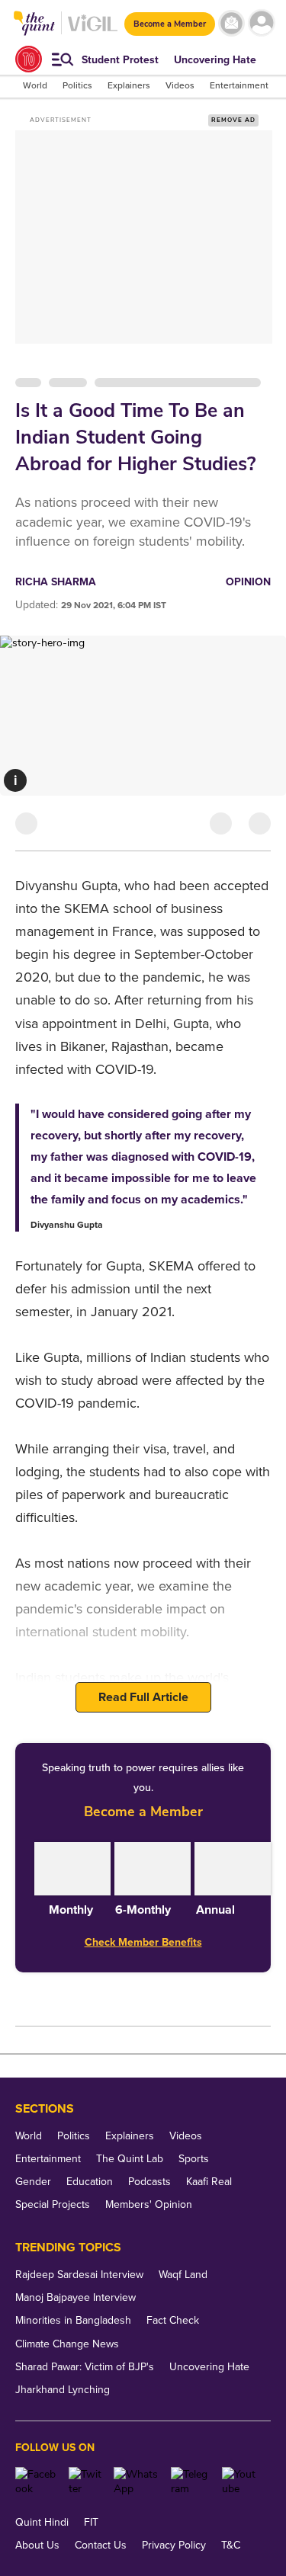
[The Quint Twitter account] (85, 2481)
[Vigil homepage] (93, 31)
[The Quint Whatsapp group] (137, 2481)
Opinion (248, 582)
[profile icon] (261, 23)
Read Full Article (143, 1697)
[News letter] (231, 23)
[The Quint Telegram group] (191, 2481)
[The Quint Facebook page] (36, 2481)
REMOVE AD (233, 120)
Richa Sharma (56, 582)
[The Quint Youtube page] (241, 2481)
